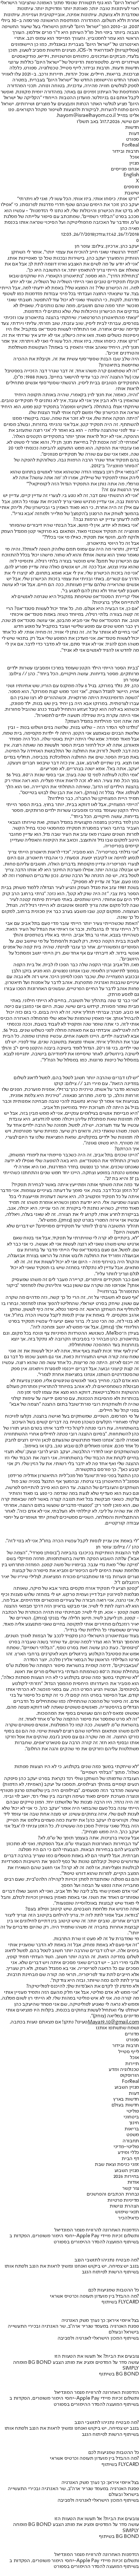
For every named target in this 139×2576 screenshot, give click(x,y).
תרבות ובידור (126, 151)
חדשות (132, 128)
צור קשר (131, 2188)
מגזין (134, 163)
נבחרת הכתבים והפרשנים (113, 2194)
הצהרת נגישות (124, 2206)
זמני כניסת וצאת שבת (117, 2165)
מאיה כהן (130, 229)
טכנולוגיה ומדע (124, 2070)
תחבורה (131, 2141)
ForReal (130, 145)
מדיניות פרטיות (123, 2200)
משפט (133, 2135)
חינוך (134, 2123)
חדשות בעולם (125, 2105)
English (131, 175)
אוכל (134, 157)
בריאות (132, 2129)
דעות (134, 134)
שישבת (132, 193)
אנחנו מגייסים (125, 169)
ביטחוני (131, 2117)
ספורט (133, 140)
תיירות (132, 2064)
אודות (133, 2182)
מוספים (131, 187)
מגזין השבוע (127, 2087)
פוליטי (133, 2111)
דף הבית (130, 2159)
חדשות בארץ (126, 2099)
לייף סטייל (129, 2052)
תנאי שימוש (127, 2212)
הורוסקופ (129, 2075)
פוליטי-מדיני (126, 2147)
